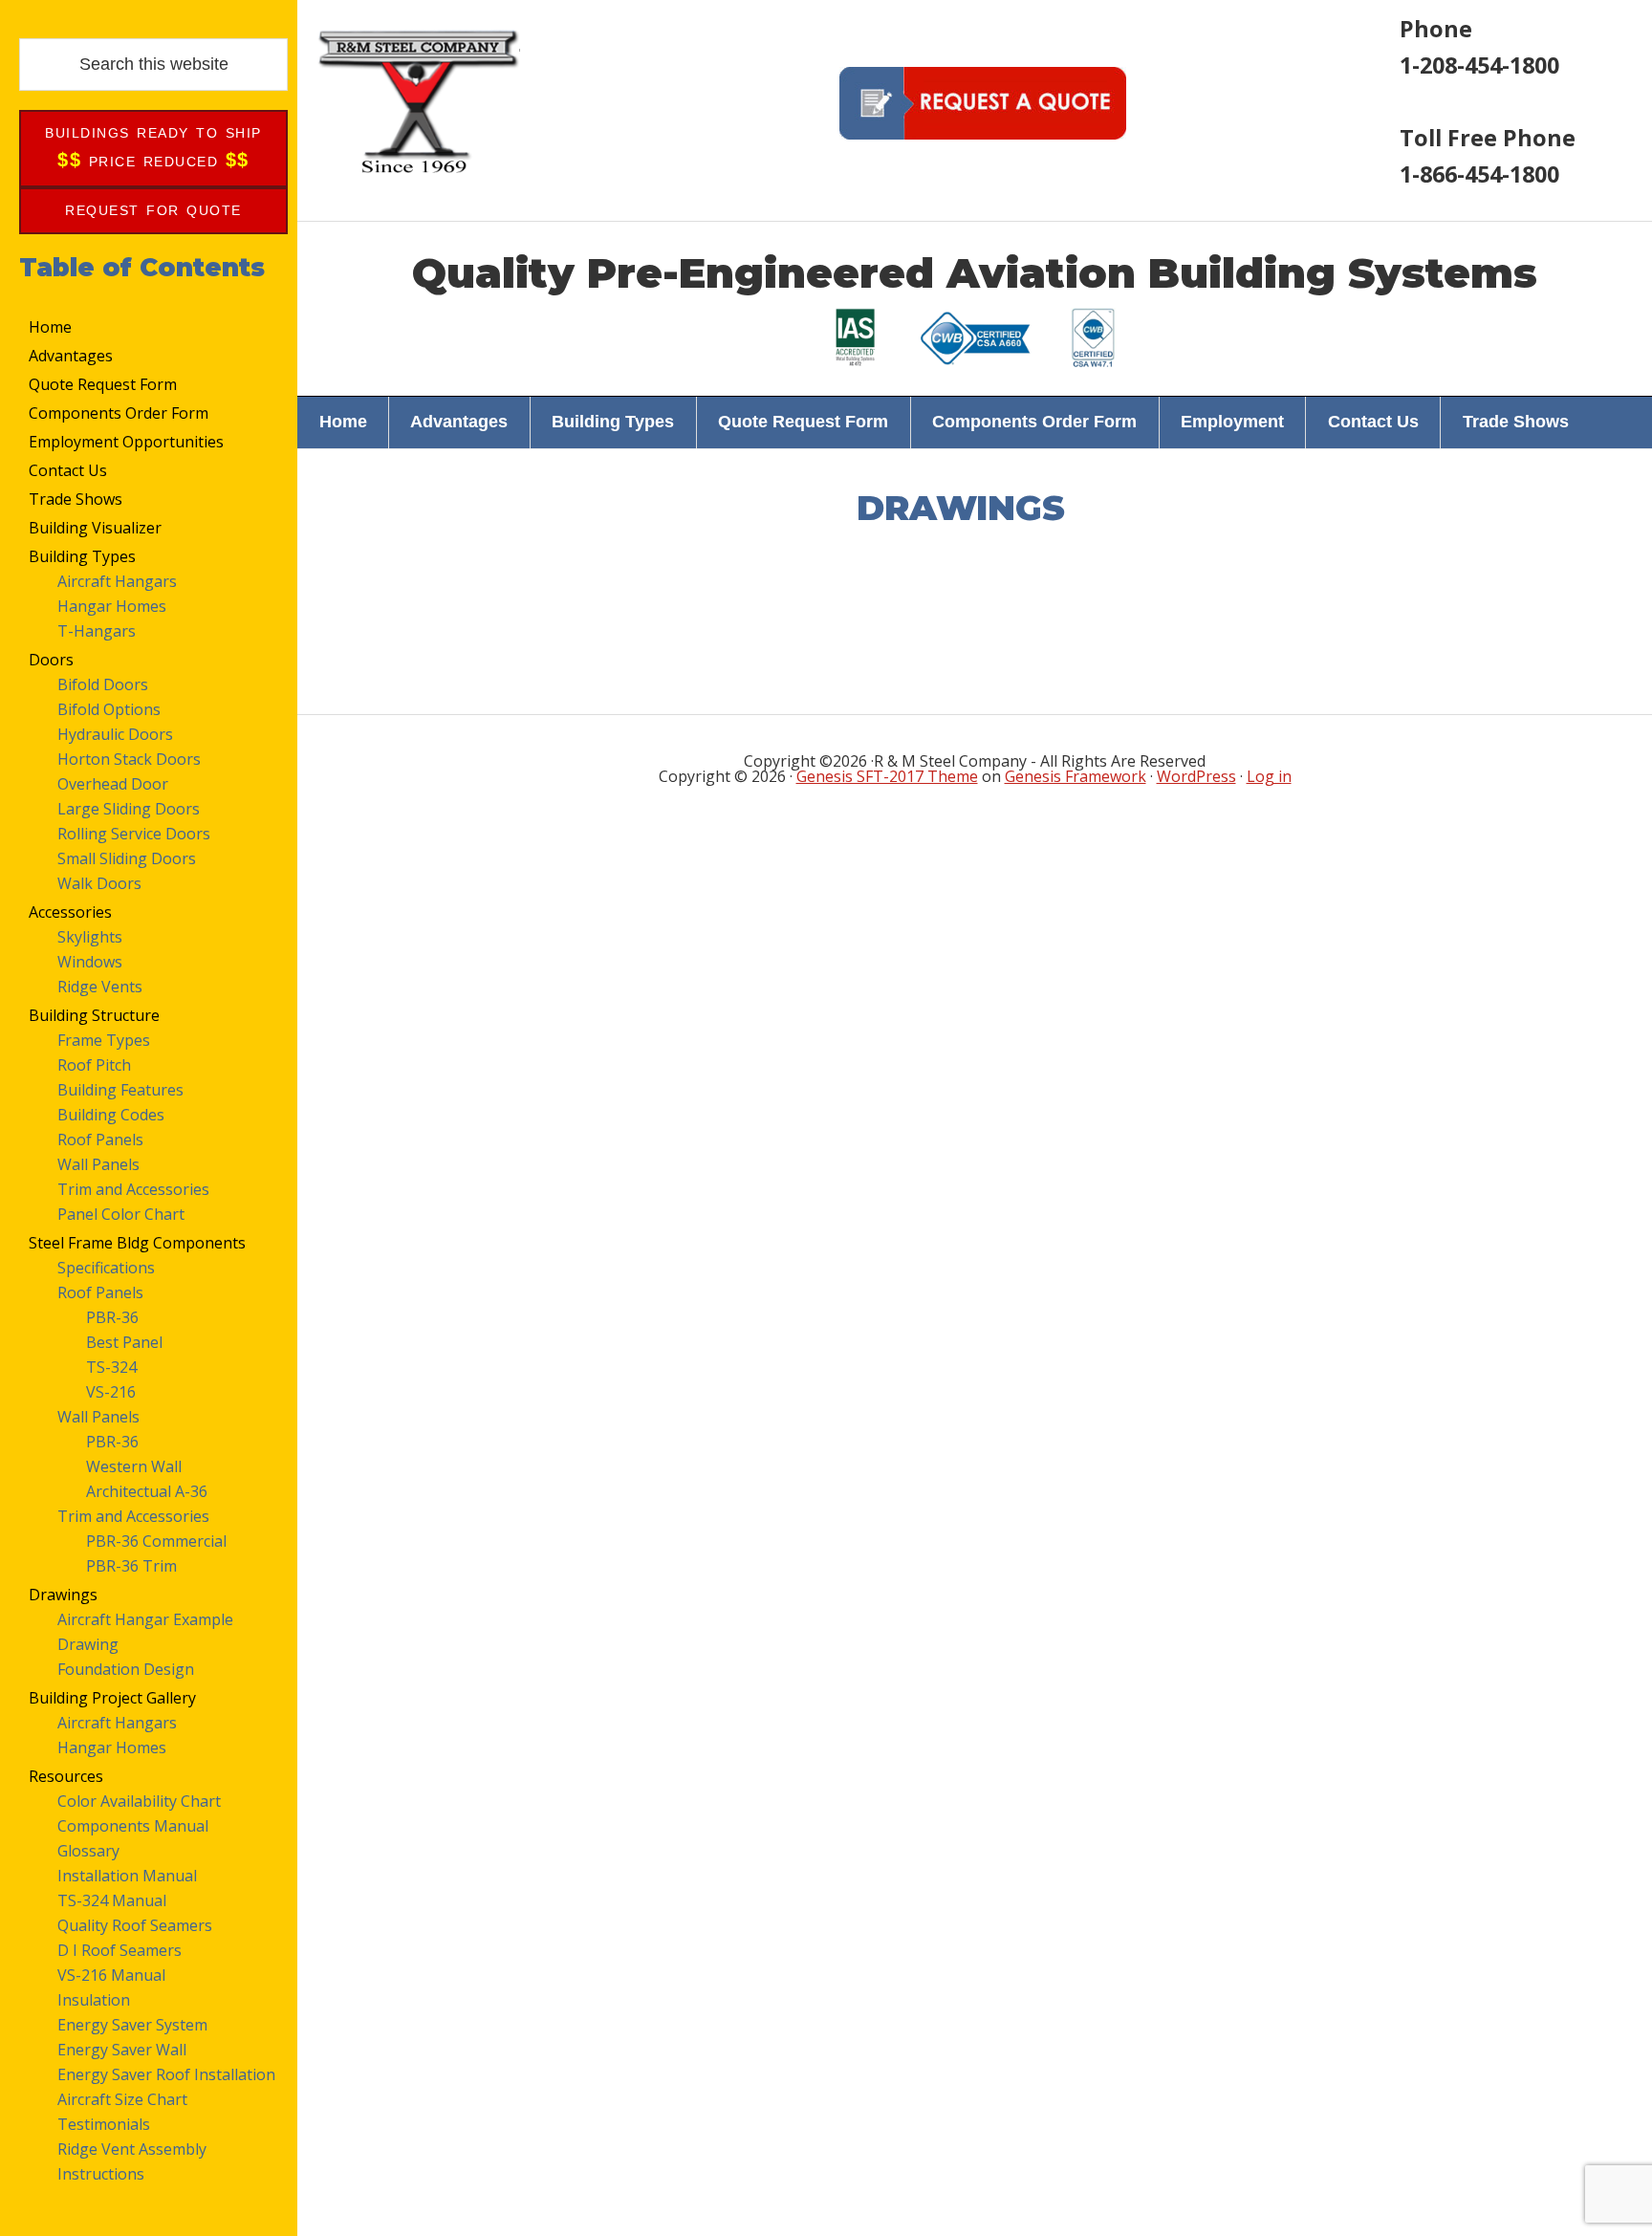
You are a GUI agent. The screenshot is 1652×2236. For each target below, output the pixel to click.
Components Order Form (119, 413)
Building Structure (94, 1015)
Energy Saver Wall (122, 2050)
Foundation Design (126, 1669)
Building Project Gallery (112, 1698)
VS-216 (111, 1392)
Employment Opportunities (126, 442)
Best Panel (124, 1342)
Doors (51, 660)
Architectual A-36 (147, 1491)
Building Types (82, 556)
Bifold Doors (103, 684)
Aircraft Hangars (117, 581)
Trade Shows (76, 499)
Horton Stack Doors (129, 759)
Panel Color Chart (121, 1214)
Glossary (88, 1851)
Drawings (63, 1595)
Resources (66, 1776)
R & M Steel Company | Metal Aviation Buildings (418, 100)
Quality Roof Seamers (135, 1925)
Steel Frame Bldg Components (137, 1243)
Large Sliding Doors (129, 809)
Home (50, 327)
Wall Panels (98, 1164)
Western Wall (134, 1466)
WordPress (1196, 776)
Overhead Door (113, 784)
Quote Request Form (103, 384)
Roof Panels (100, 1140)
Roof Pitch (94, 1065)
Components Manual (133, 1826)
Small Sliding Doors (127, 858)
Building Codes (111, 1115)
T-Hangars (97, 631)
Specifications (106, 1268)
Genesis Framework (1076, 776)
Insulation (94, 2000)
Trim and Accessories (133, 1189)
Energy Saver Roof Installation (166, 2074)
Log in (1269, 776)
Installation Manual (127, 1876)
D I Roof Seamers (120, 1950)
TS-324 (111, 1367)
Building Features (120, 1090)
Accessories (70, 912)
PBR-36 (112, 1317)
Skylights (90, 937)
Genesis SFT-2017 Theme (887, 776)
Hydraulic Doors (115, 734)
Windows (90, 962)
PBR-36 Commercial (156, 1541)
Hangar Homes (112, 606)
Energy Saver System (132, 2025)
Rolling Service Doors (134, 834)
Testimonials (104, 2124)
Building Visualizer (95, 528)
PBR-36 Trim (131, 1566)
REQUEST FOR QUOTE (153, 210)
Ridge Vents (100, 987)
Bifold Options (109, 709)
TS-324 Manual (112, 1900)
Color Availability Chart (139, 1801)
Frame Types (104, 1040)
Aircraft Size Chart (122, 2099)
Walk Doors (99, 883)
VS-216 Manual (111, 1975)
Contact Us (68, 470)
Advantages (71, 356)
